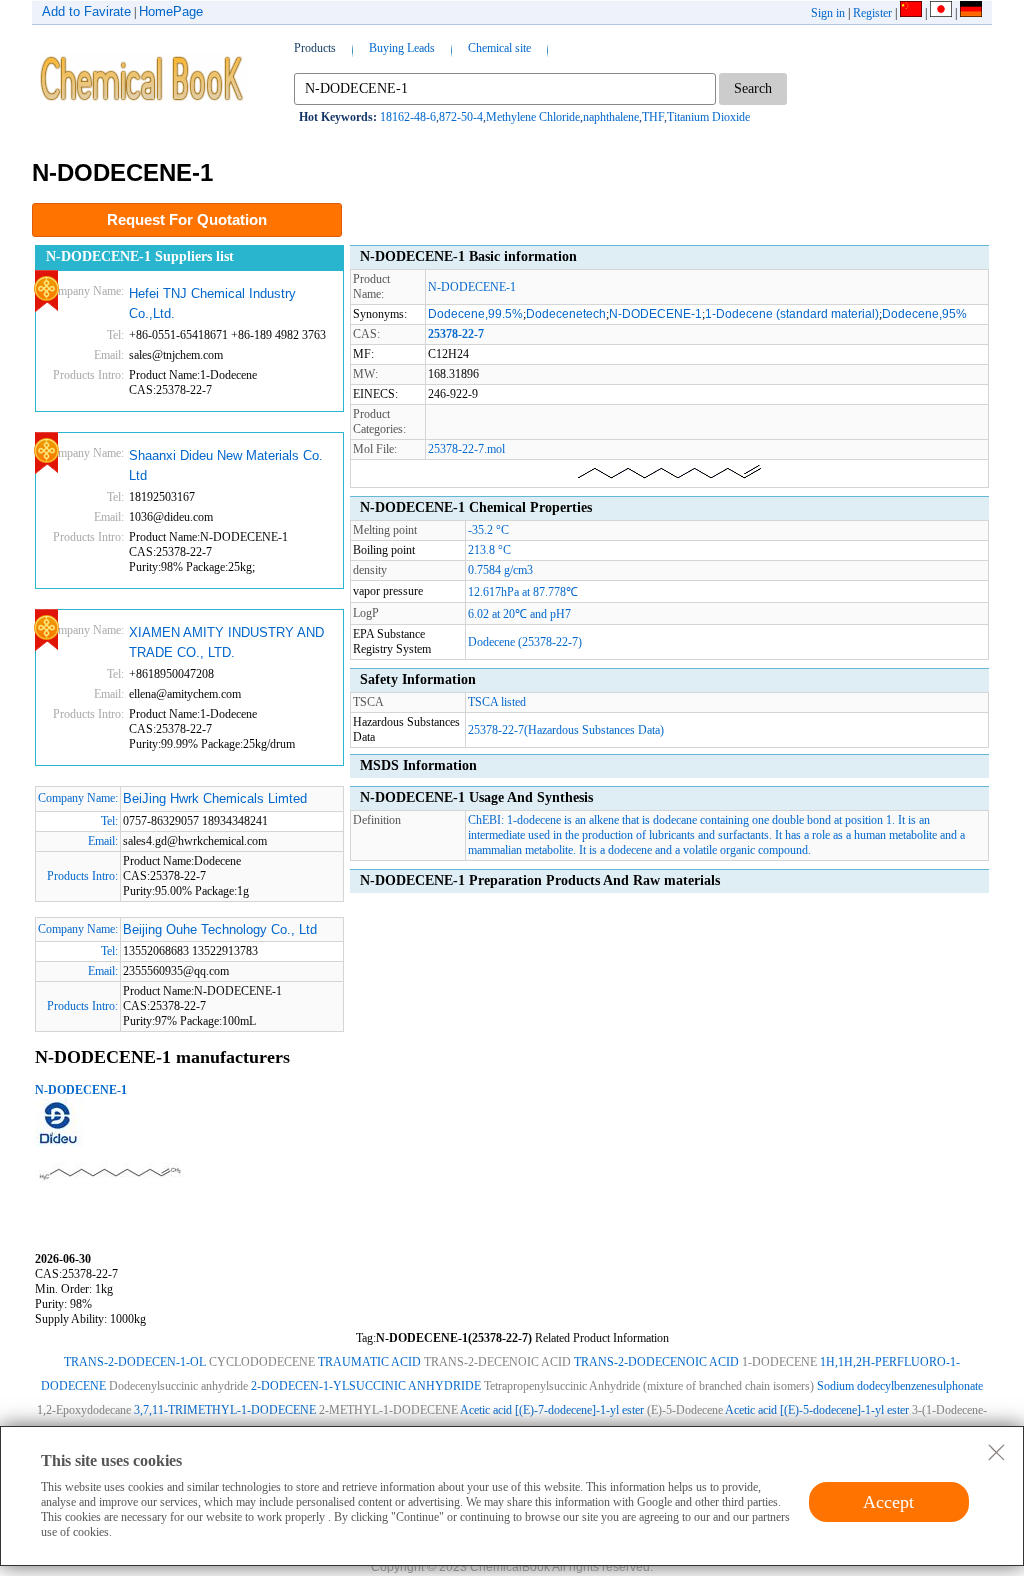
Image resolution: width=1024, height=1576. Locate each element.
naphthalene (611, 117)
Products (315, 48)
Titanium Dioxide (708, 117)
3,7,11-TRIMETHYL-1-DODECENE (225, 1410)
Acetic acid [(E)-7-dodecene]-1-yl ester (552, 1410)
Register (872, 13)
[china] (911, 13)
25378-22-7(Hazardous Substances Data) (566, 730)
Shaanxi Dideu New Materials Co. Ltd (226, 465)
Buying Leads (402, 48)
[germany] (971, 13)
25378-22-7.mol (466, 449)
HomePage (171, 11)
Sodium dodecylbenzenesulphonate (900, 1386)
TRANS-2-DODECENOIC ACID (656, 1362)
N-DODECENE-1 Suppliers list (140, 256)
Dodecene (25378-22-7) (525, 642)
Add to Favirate (86, 11)
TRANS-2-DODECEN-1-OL (135, 1362)
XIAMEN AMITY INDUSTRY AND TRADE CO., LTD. (226, 642)
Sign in (828, 13)
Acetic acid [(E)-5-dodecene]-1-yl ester (817, 1410)
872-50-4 (461, 117)
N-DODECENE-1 (81, 1090)
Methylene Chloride (533, 117)
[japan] (941, 13)
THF (653, 117)
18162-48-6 (408, 117)
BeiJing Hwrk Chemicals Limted (215, 798)
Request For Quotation (187, 219)
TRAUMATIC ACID (369, 1362)
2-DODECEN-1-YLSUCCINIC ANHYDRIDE (366, 1386)
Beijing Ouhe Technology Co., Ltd (220, 929)
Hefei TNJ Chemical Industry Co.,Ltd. (212, 303)
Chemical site (499, 48)
